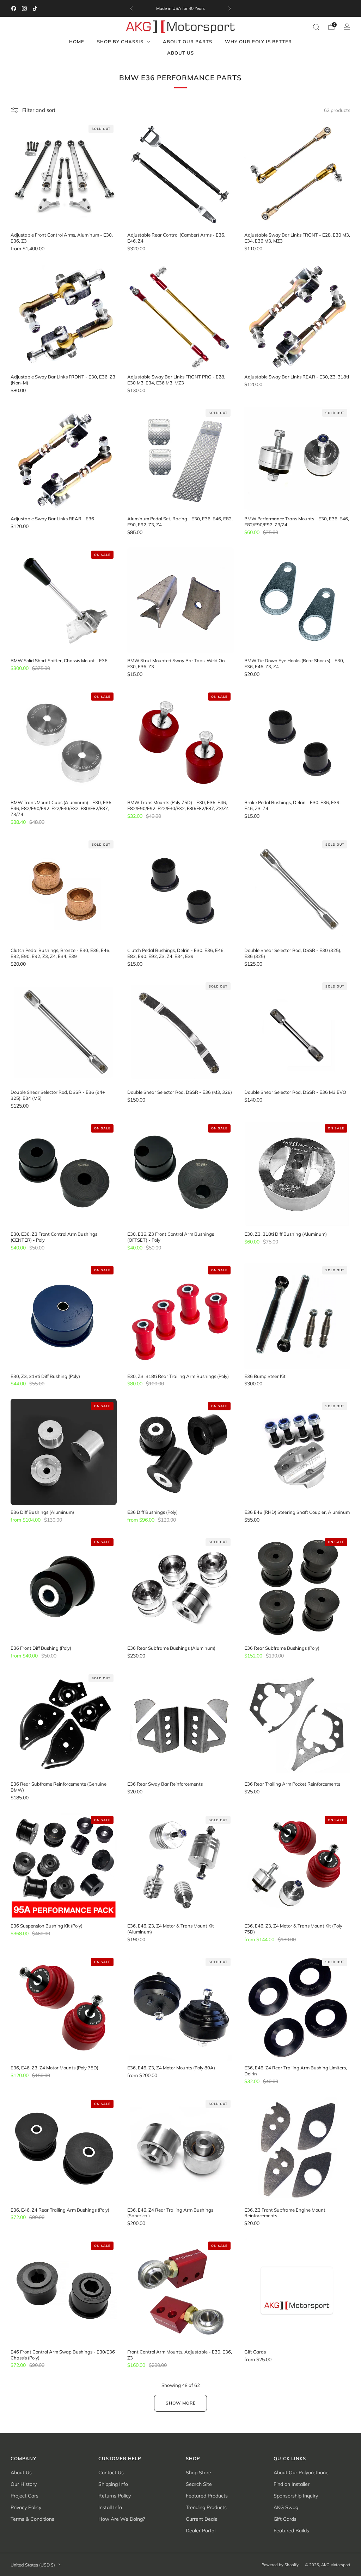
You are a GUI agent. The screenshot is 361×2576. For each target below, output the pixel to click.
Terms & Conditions (32, 2519)
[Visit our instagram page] (24, 8)
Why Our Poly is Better (258, 42)
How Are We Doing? (122, 2519)
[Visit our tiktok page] (35, 8)
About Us (180, 53)
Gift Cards (285, 2519)
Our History (24, 2484)
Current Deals (201, 2519)
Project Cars (25, 2496)
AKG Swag (286, 2507)
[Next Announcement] (230, 8)
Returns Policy (115, 2496)
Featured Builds (291, 2531)
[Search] (316, 27)
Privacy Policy (26, 2507)
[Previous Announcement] (131, 8)
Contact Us (111, 2472)
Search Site (199, 2484)
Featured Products (207, 2496)
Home (77, 42)
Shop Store (198, 2472)
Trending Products (206, 2507)
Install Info (110, 2507)
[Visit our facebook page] (14, 8)
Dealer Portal (201, 2531)
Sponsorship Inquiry (296, 2496)
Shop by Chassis (120, 42)
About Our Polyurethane (301, 2472)
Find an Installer (292, 2484)
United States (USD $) (33, 2565)
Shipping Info (113, 2484)
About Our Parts (188, 42)
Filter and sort (39, 110)
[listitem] (181, 8)
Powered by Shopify (280, 2565)
